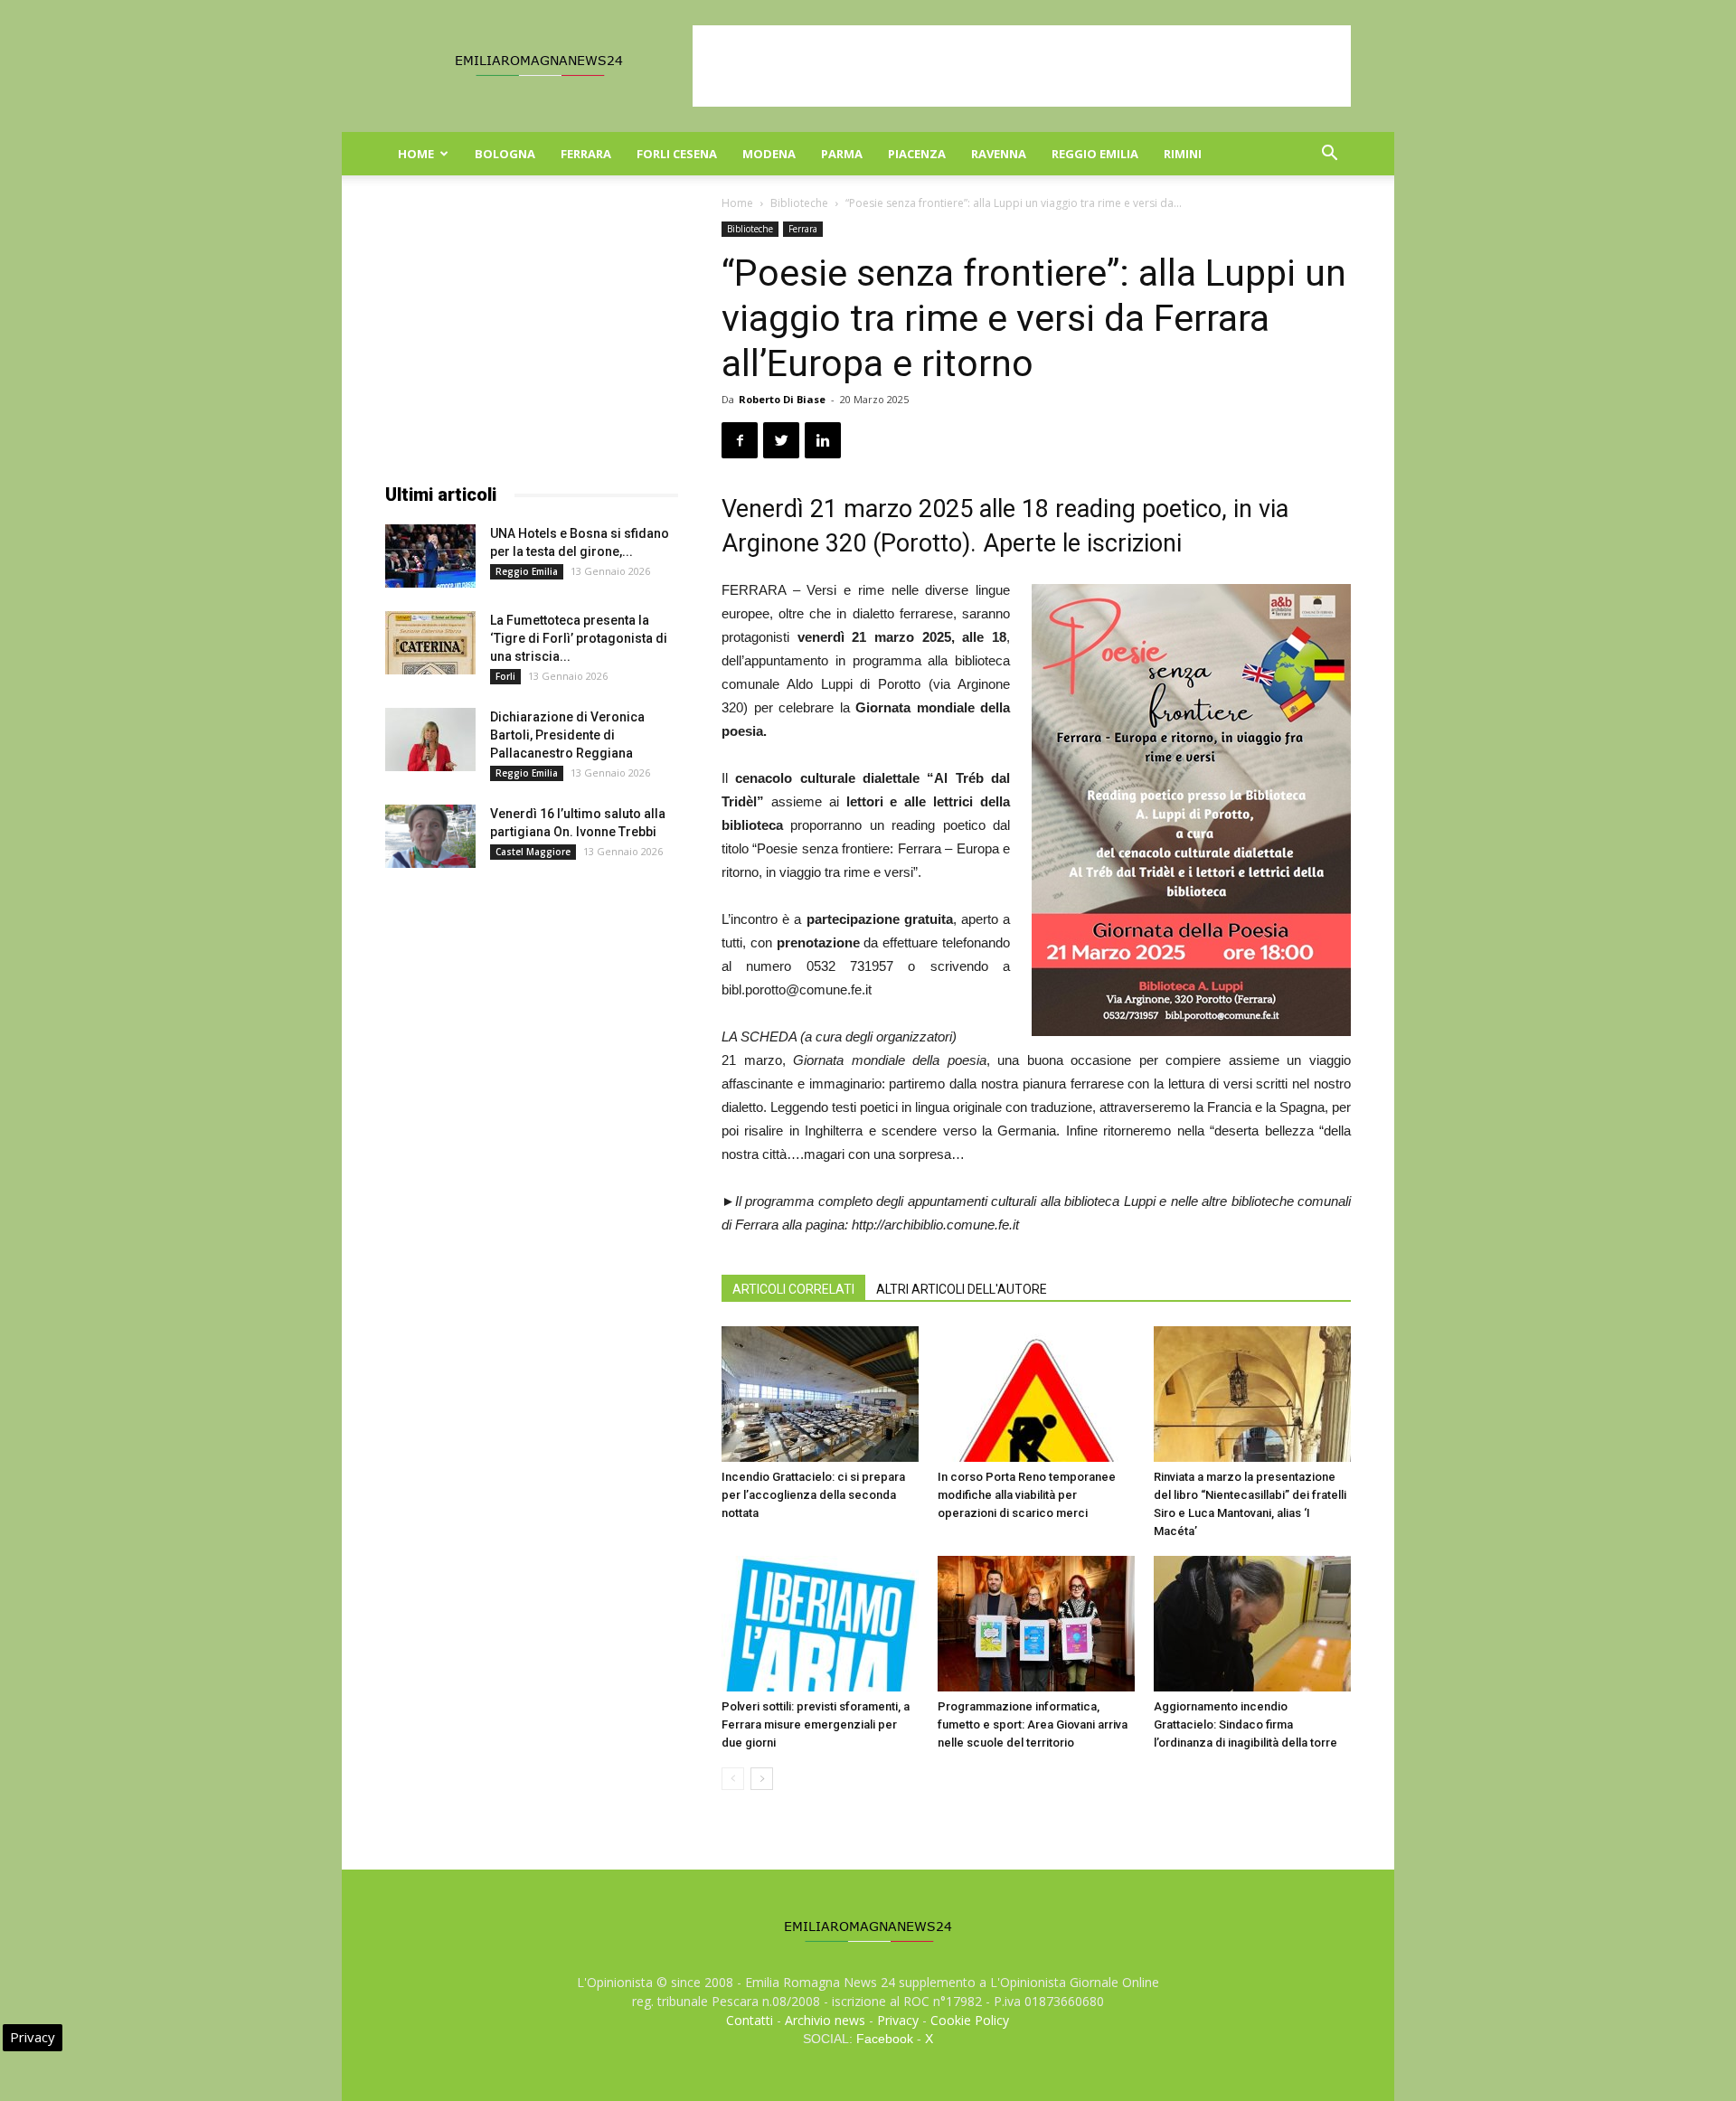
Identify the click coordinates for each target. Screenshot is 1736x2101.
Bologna (505, 154)
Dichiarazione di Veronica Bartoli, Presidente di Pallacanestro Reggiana (567, 735)
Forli (505, 676)
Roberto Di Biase (782, 399)
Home (416, 154)
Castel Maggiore (533, 852)
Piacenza (917, 154)
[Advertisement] (1022, 66)
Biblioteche (799, 203)
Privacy (898, 2020)
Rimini (1183, 154)
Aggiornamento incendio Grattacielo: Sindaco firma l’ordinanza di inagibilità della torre (1245, 1724)
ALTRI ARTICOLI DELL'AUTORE (962, 1289)
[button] (1329, 155)
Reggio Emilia (1095, 154)
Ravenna (999, 154)
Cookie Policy (970, 2020)
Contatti (750, 2020)
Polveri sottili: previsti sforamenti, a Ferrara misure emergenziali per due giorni (816, 1724)
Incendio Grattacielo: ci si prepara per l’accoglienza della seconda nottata (813, 1495)
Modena (769, 154)
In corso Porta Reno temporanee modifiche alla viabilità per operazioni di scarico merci (1027, 1495)
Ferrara (586, 154)
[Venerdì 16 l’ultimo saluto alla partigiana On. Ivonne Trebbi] (430, 836)
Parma (842, 154)
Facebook (885, 2039)
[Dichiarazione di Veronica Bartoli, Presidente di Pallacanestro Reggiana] (430, 740)
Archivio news (825, 2020)
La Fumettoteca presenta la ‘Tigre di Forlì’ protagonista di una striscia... (579, 638)
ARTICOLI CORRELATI (793, 1289)
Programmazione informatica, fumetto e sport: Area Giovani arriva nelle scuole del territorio (1033, 1724)
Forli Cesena (677, 154)
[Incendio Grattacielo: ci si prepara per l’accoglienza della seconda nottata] (820, 1394)
